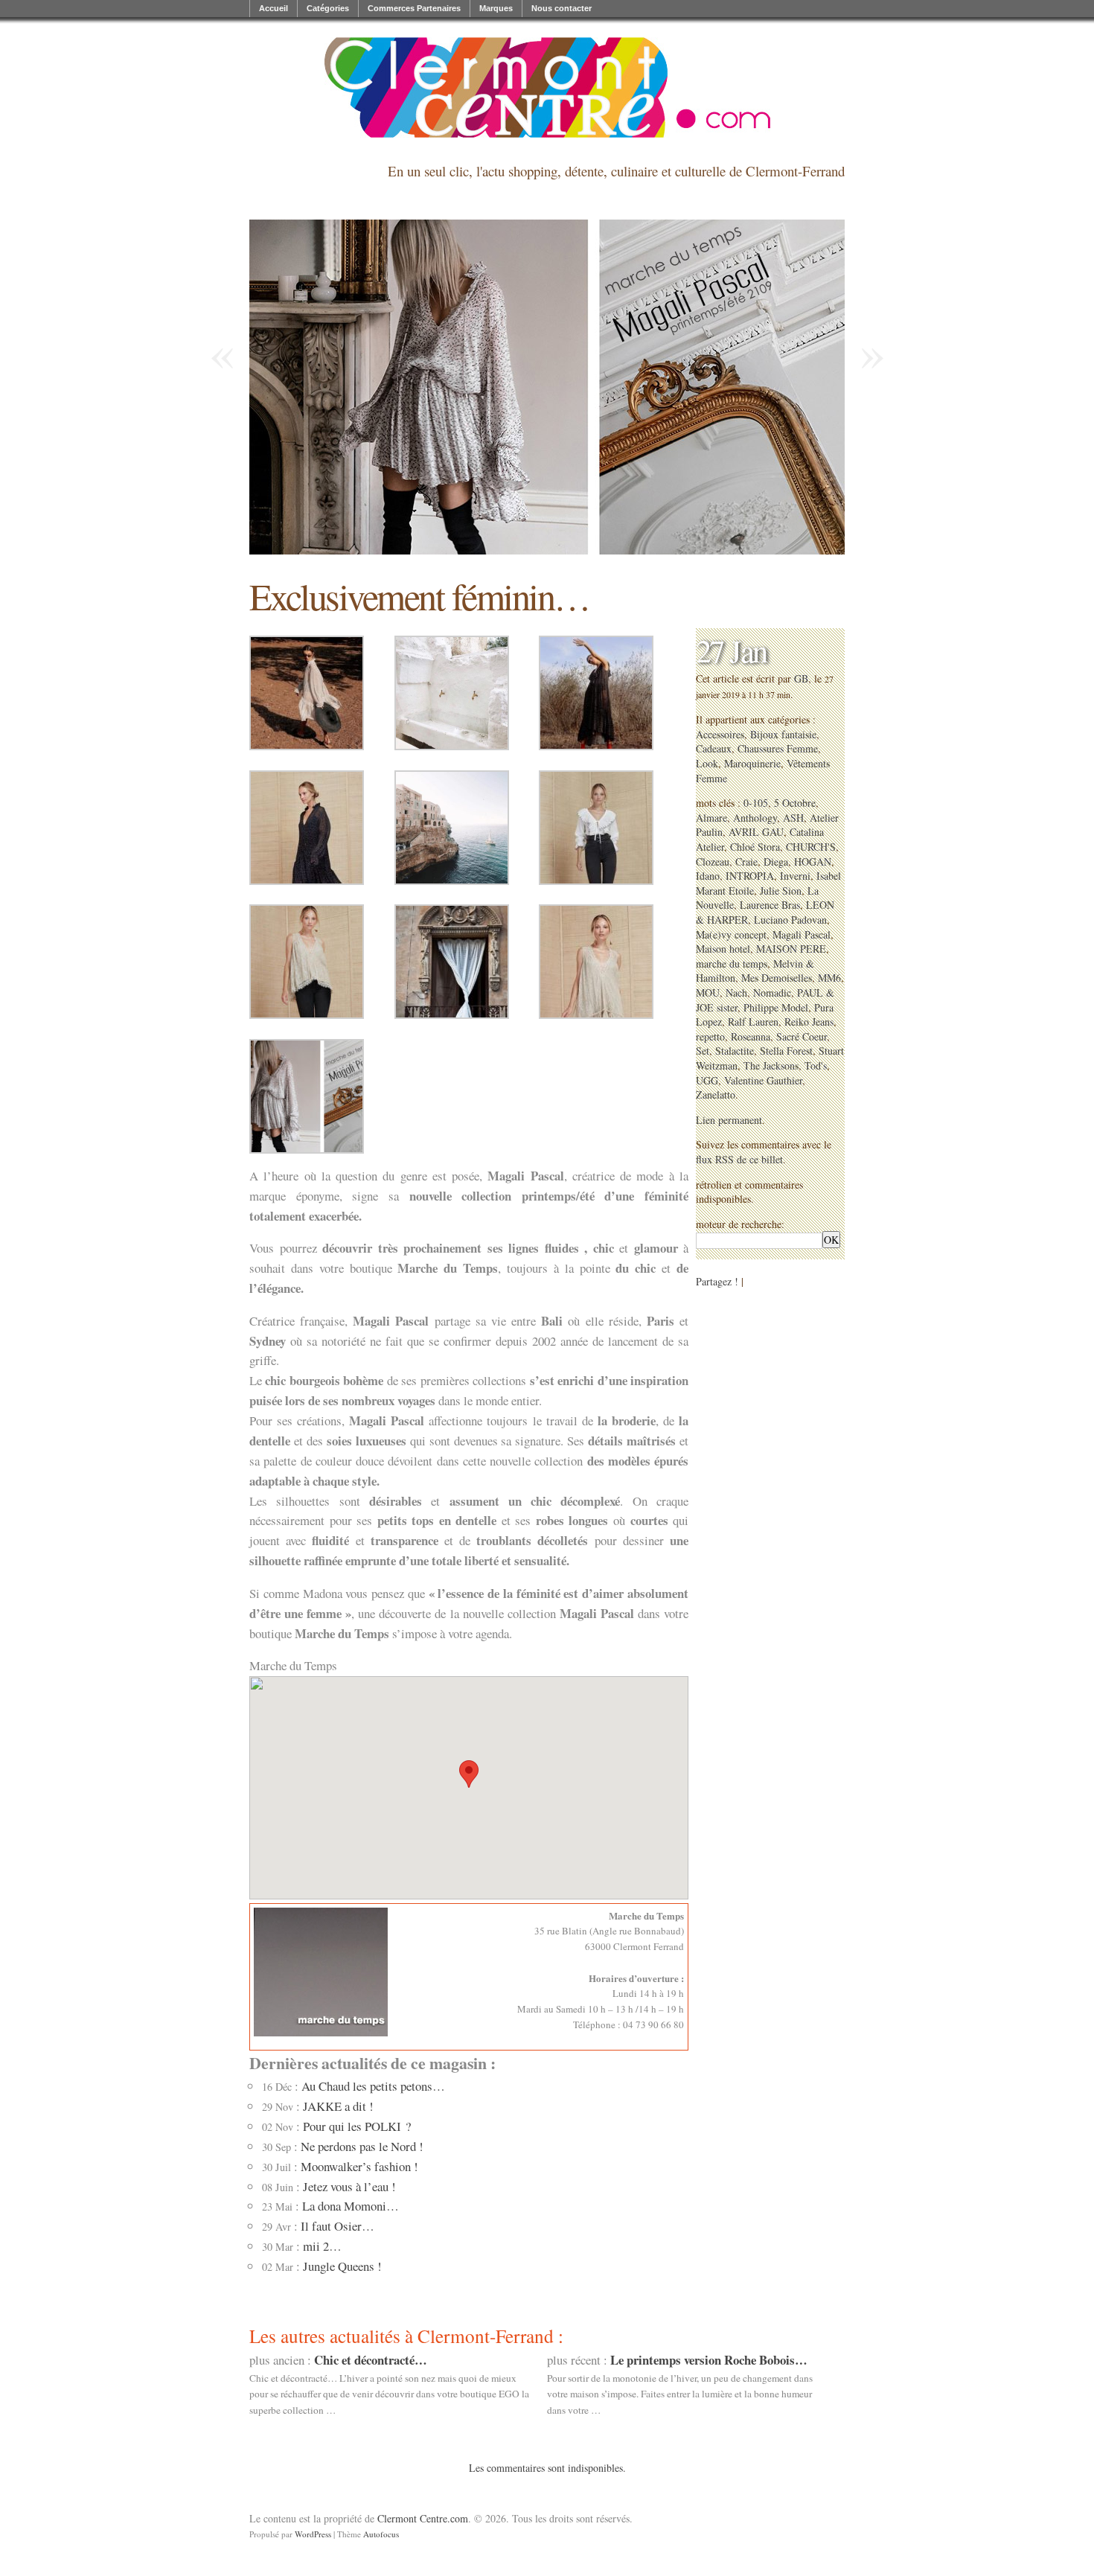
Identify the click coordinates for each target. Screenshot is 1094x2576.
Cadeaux (714, 748)
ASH (793, 818)
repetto (710, 1036)
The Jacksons (771, 1065)
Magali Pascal (802, 934)
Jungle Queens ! (342, 2266)
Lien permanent (729, 1120)
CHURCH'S (811, 847)
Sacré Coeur (802, 1036)
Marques (496, 8)
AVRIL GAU (756, 832)
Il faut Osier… (338, 2226)
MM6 (829, 978)
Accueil (273, 8)
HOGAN (813, 862)
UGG (707, 1080)
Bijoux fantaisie (783, 734)
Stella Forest (786, 1051)
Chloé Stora (755, 847)
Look (707, 763)
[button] (469, 1774)
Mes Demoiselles (777, 978)
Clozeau (713, 862)
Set (703, 1051)
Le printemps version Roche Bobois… (709, 2360)
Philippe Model (776, 1007)
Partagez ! (717, 1281)
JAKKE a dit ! (338, 2106)
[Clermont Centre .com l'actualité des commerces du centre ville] (547, 87)
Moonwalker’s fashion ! (359, 2166)
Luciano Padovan (790, 920)
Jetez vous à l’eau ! (349, 2186)
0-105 (756, 803)
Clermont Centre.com (423, 2518)
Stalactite (735, 1051)
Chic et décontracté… (371, 2360)
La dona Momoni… (351, 2206)
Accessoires (720, 734)
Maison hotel (723, 949)
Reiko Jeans (809, 1022)
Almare (711, 818)
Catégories (328, 8)
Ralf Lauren (753, 1022)
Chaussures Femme (778, 748)
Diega (776, 862)
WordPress (313, 2534)
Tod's (816, 1065)
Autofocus (381, 2534)
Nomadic (772, 993)
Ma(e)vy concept (731, 934)
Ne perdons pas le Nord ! (362, 2146)
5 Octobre (795, 803)
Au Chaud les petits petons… (373, 2086)
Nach (736, 993)
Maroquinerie (752, 763)
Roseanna (751, 1036)
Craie (746, 862)
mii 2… (322, 2246)
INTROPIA (750, 876)
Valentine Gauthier (763, 1080)
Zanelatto (716, 1094)
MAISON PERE (791, 949)
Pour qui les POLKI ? (357, 2126)
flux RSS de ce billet (739, 1159)
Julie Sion (781, 891)
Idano (708, 876)
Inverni (795, 876)
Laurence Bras (770, 905)
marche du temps (732, 963)
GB (801, 678)
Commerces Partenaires (414, 8)
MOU (708, 993)
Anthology (755, 818)
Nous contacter (562, 8)
